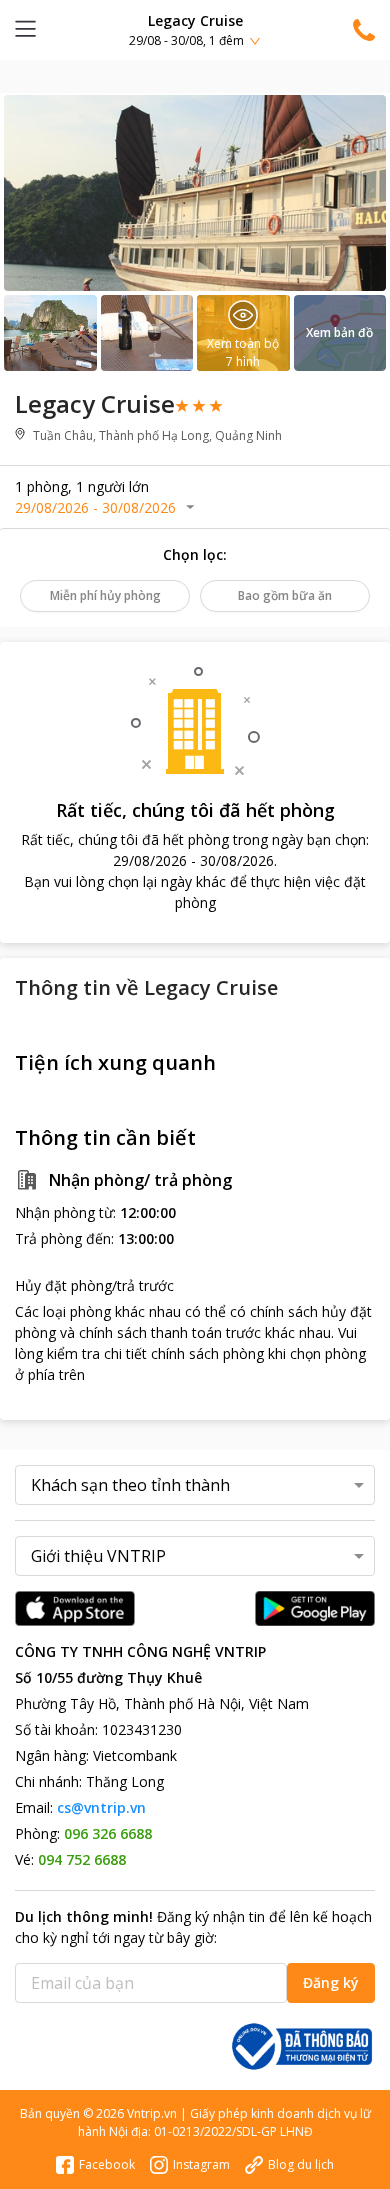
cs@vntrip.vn (101, 1807)
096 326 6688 (108, 1833)
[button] (195, 29)
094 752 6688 (82, 1859)
